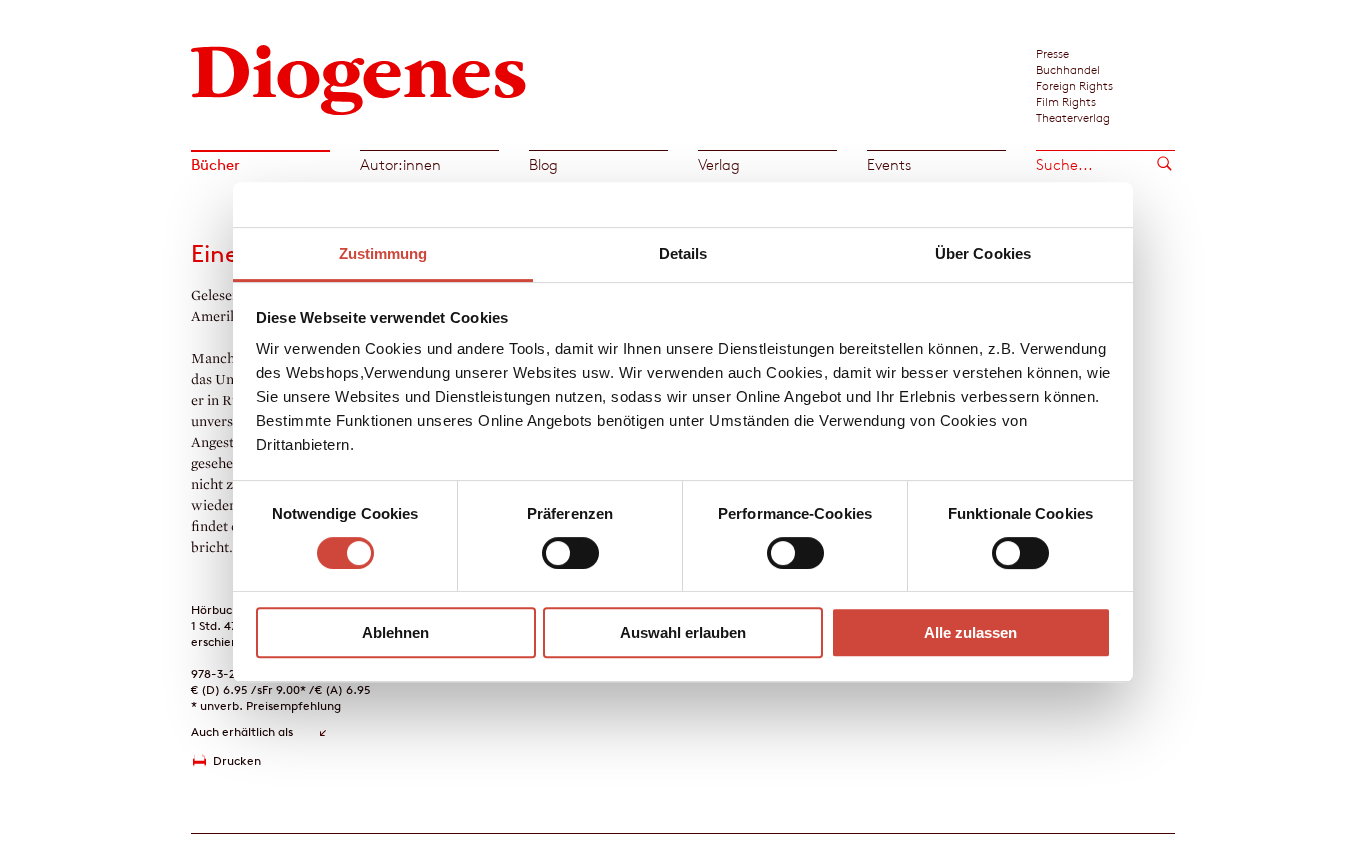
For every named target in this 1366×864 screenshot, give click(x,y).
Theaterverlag (1073, 117)
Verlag (719, 164)
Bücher (215, 164)
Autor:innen (400, 164)
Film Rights (1066, 101)
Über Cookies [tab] (983, 253)
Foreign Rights (1074, 85)
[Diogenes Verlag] (359, 77)
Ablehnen (395, 632)
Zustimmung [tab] (383, 253)
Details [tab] (683, 253)
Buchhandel (1068, 69)
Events (889, 164)
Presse (1052, 53)
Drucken (237, 760)
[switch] (570, 553)
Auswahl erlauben (683, 632)
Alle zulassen (970, 632)
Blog (543, 164)
